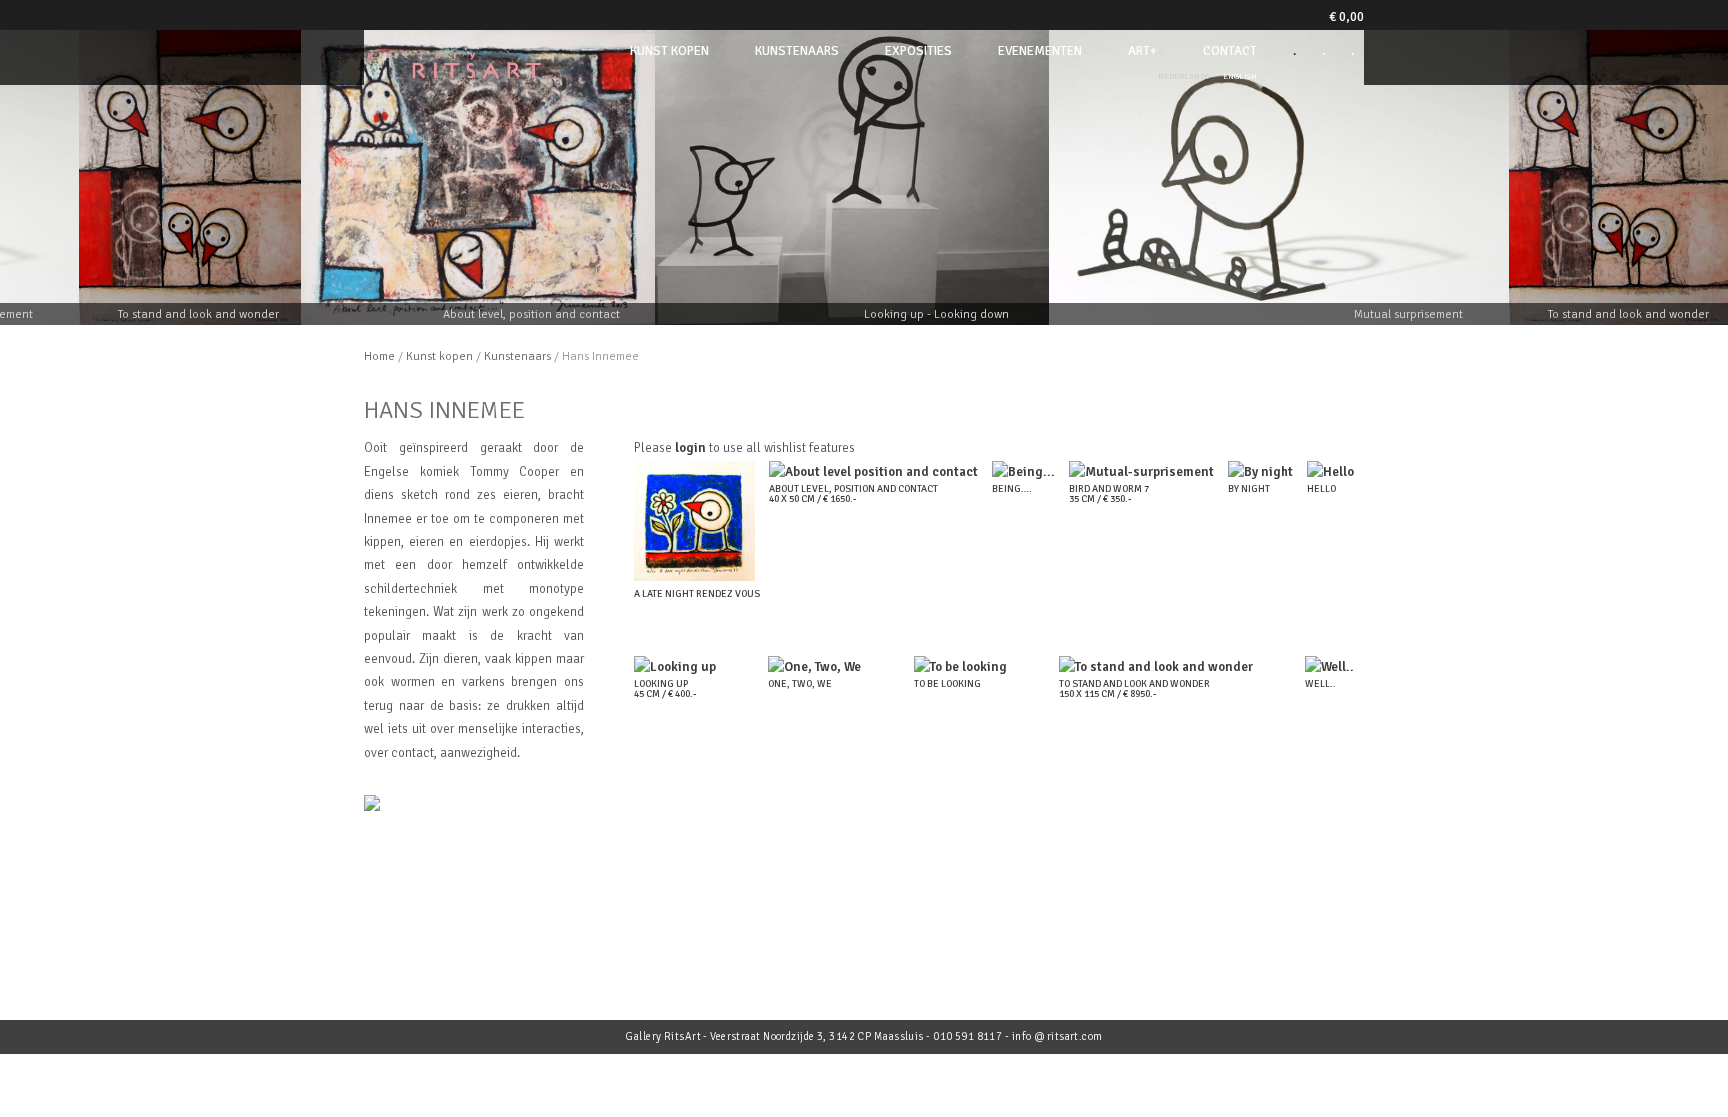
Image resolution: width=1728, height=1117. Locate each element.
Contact (1230, 51)
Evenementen (1040, 51)
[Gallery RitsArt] (454, 72)
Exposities (918, 51)
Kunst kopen (439, 356)
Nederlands (1183, 76)
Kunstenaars (797, 51)
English (1240, 76)
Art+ (1142, 51)
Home (379, 356)
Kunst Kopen (669, 51)
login (690, 448)
